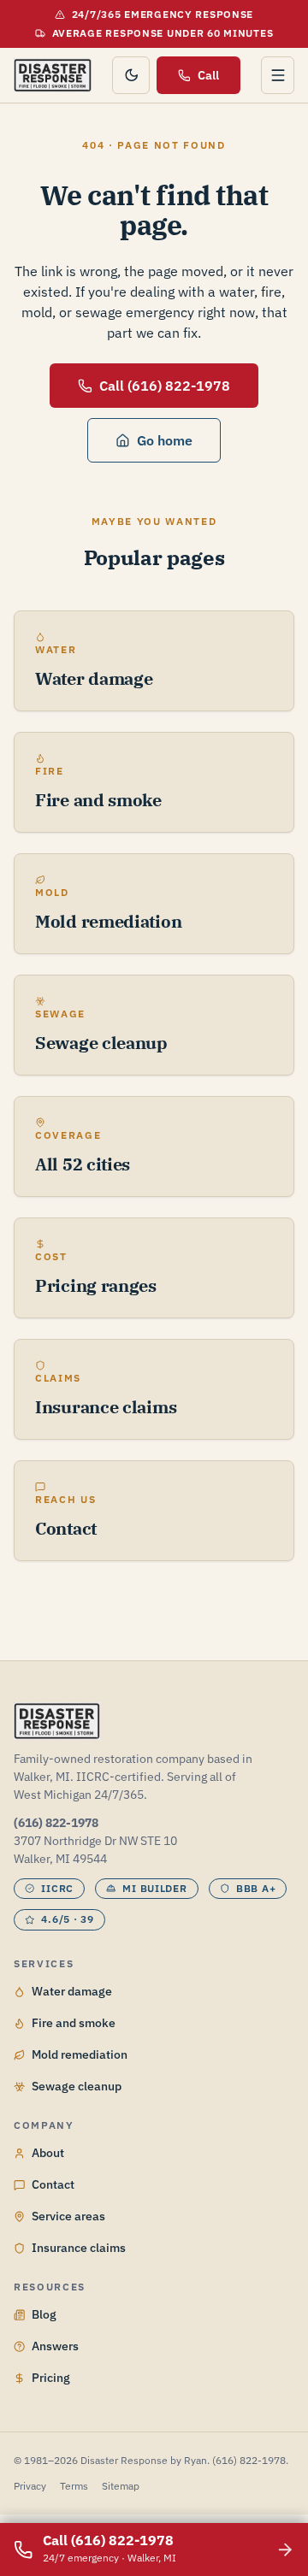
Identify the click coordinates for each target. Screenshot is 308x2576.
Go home (165, 440)
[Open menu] (278, 75)
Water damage (72, 1991)
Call (208, 75)
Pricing (51, 2378)
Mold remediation (80, 2054)
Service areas (68, 2216)
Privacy (30, 2486)
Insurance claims (79, 2248)
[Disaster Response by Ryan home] (53, 75)
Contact (53, 2184)
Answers (55, 2346)
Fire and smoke (74, 2023)
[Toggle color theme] (131, 75)
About (48, 2153)
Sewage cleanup (77, 2086)
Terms (74, 2486)
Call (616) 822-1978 (165, 386)
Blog (44, 2314)
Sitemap (121, 2486)
